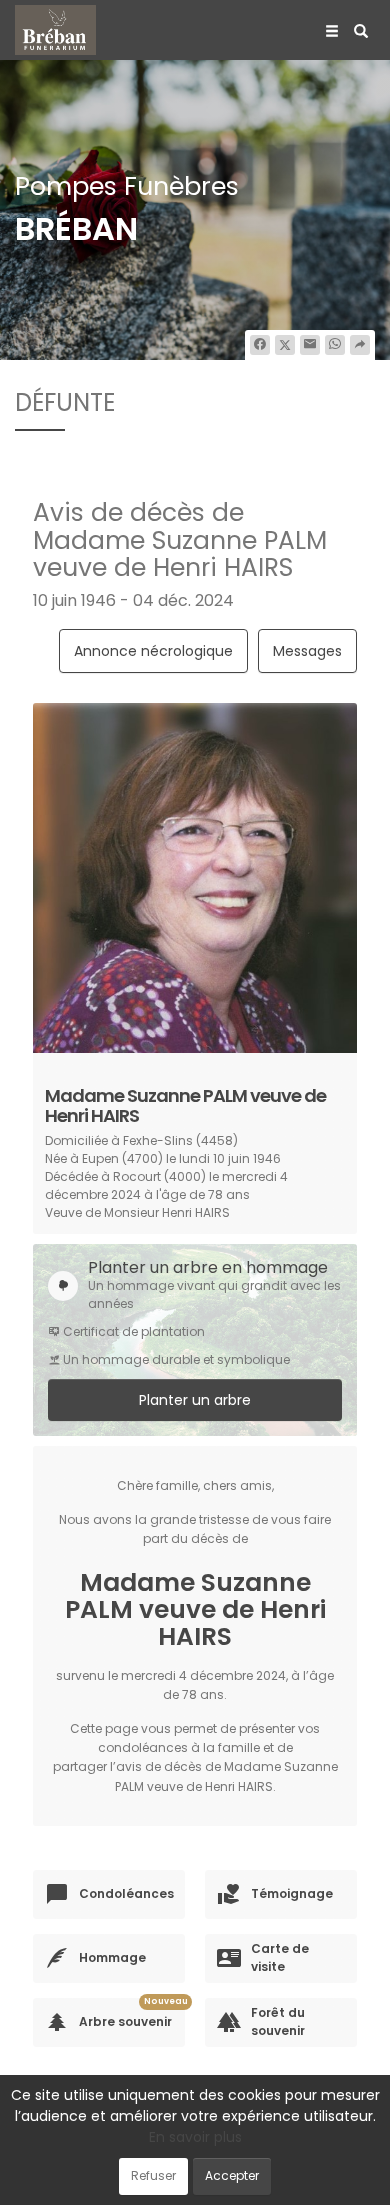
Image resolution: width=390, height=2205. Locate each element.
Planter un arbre (195, 1400)
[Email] (310, 345)
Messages (307, 651)
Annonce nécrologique (153, 651)
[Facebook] (260, 345)
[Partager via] (360, 345)
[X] (285, 345)
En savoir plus (195, 2137)
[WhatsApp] (335, 345)
